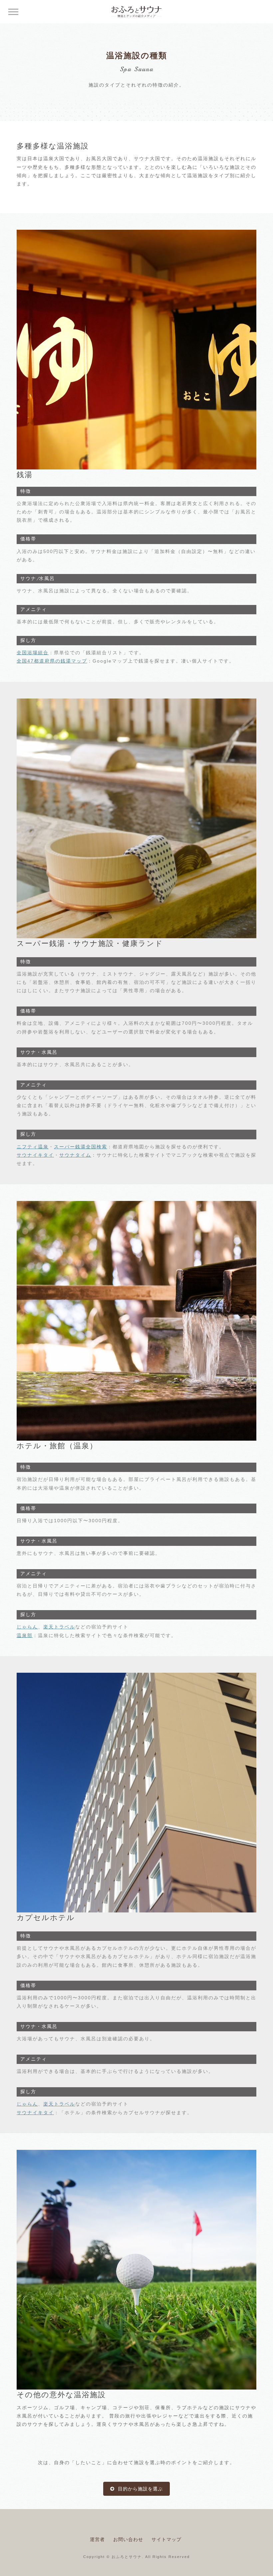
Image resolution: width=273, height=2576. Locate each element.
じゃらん (27, 1627)
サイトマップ (166, 2539)
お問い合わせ (128, 2539)
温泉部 (25, 1635)
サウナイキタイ (35, 1155)
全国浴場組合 (33, 653)
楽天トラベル (59, 1627)
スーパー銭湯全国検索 (81, 1147)
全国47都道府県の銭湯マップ (52, 661)
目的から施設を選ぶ (139, 2489)
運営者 (97, 2539)
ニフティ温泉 (33, 1147)
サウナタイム (75, 1155)
